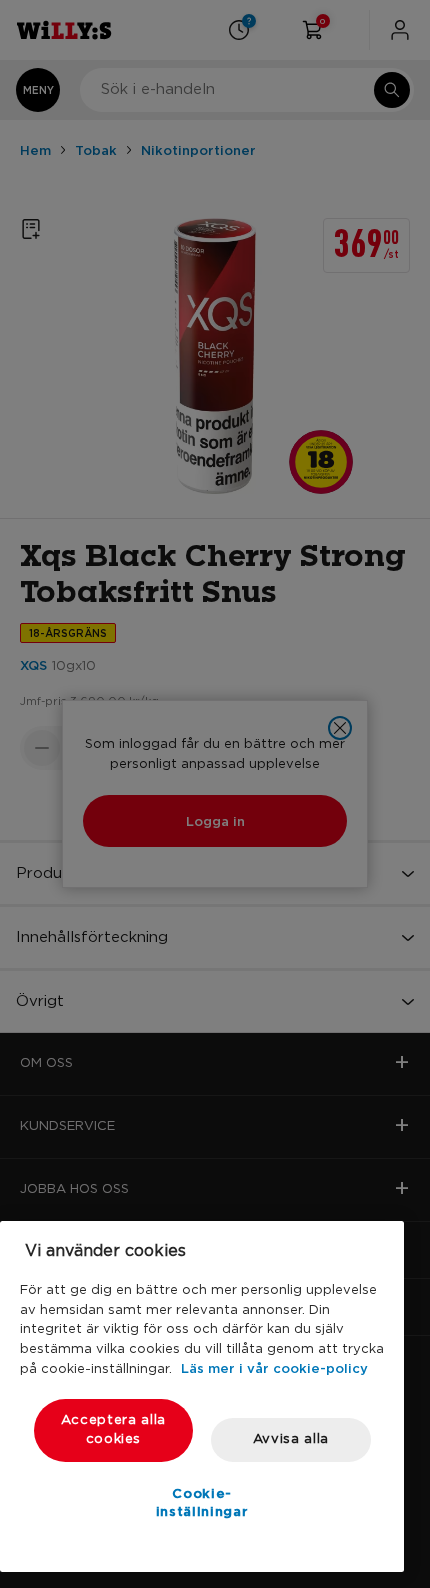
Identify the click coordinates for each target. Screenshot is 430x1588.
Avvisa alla (291, 1439)
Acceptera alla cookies (113, 1429)
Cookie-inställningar (202, 1502)
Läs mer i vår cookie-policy (274, 1368)
